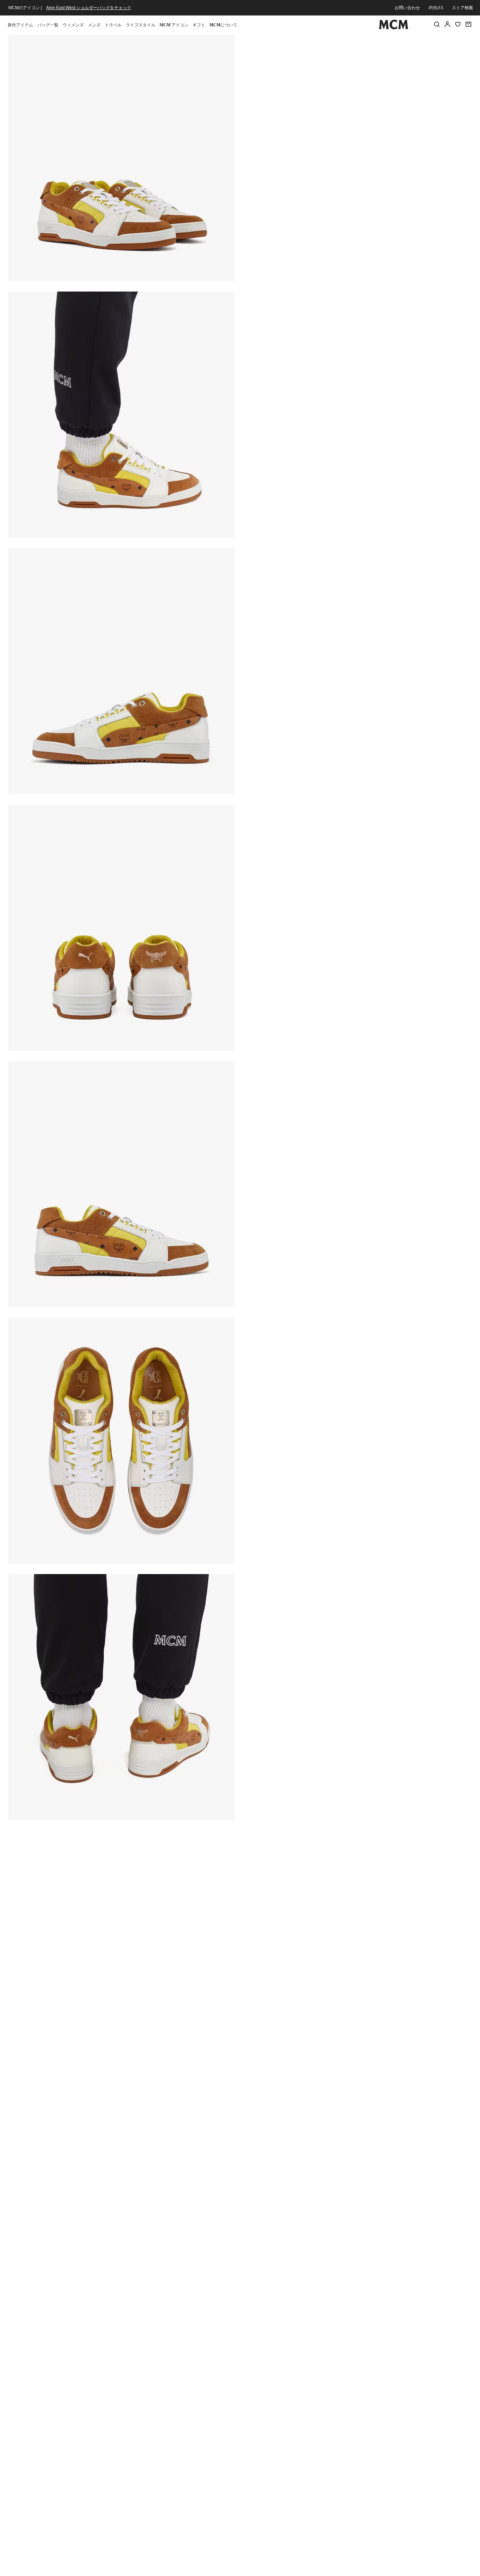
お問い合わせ (407, 8)
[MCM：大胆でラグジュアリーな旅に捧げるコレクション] (394, 28)
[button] (121, 157)
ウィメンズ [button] (73, 25)
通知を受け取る (357, 129)
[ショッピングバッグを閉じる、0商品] (468, 24)
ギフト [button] (199, 25)
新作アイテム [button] (20, 25)
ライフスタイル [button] (141, 25)
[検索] (437, 24)
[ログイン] (447, 24)
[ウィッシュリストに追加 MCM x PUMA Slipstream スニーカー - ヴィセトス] (426, 43)
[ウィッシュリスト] (458, 24)
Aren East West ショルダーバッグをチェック (89, 8)
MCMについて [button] (223, 25)
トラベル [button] (113, 25)
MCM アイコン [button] (174, 25)
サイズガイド (298, 94)
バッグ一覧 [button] (48, 25)
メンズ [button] (94, 25)
